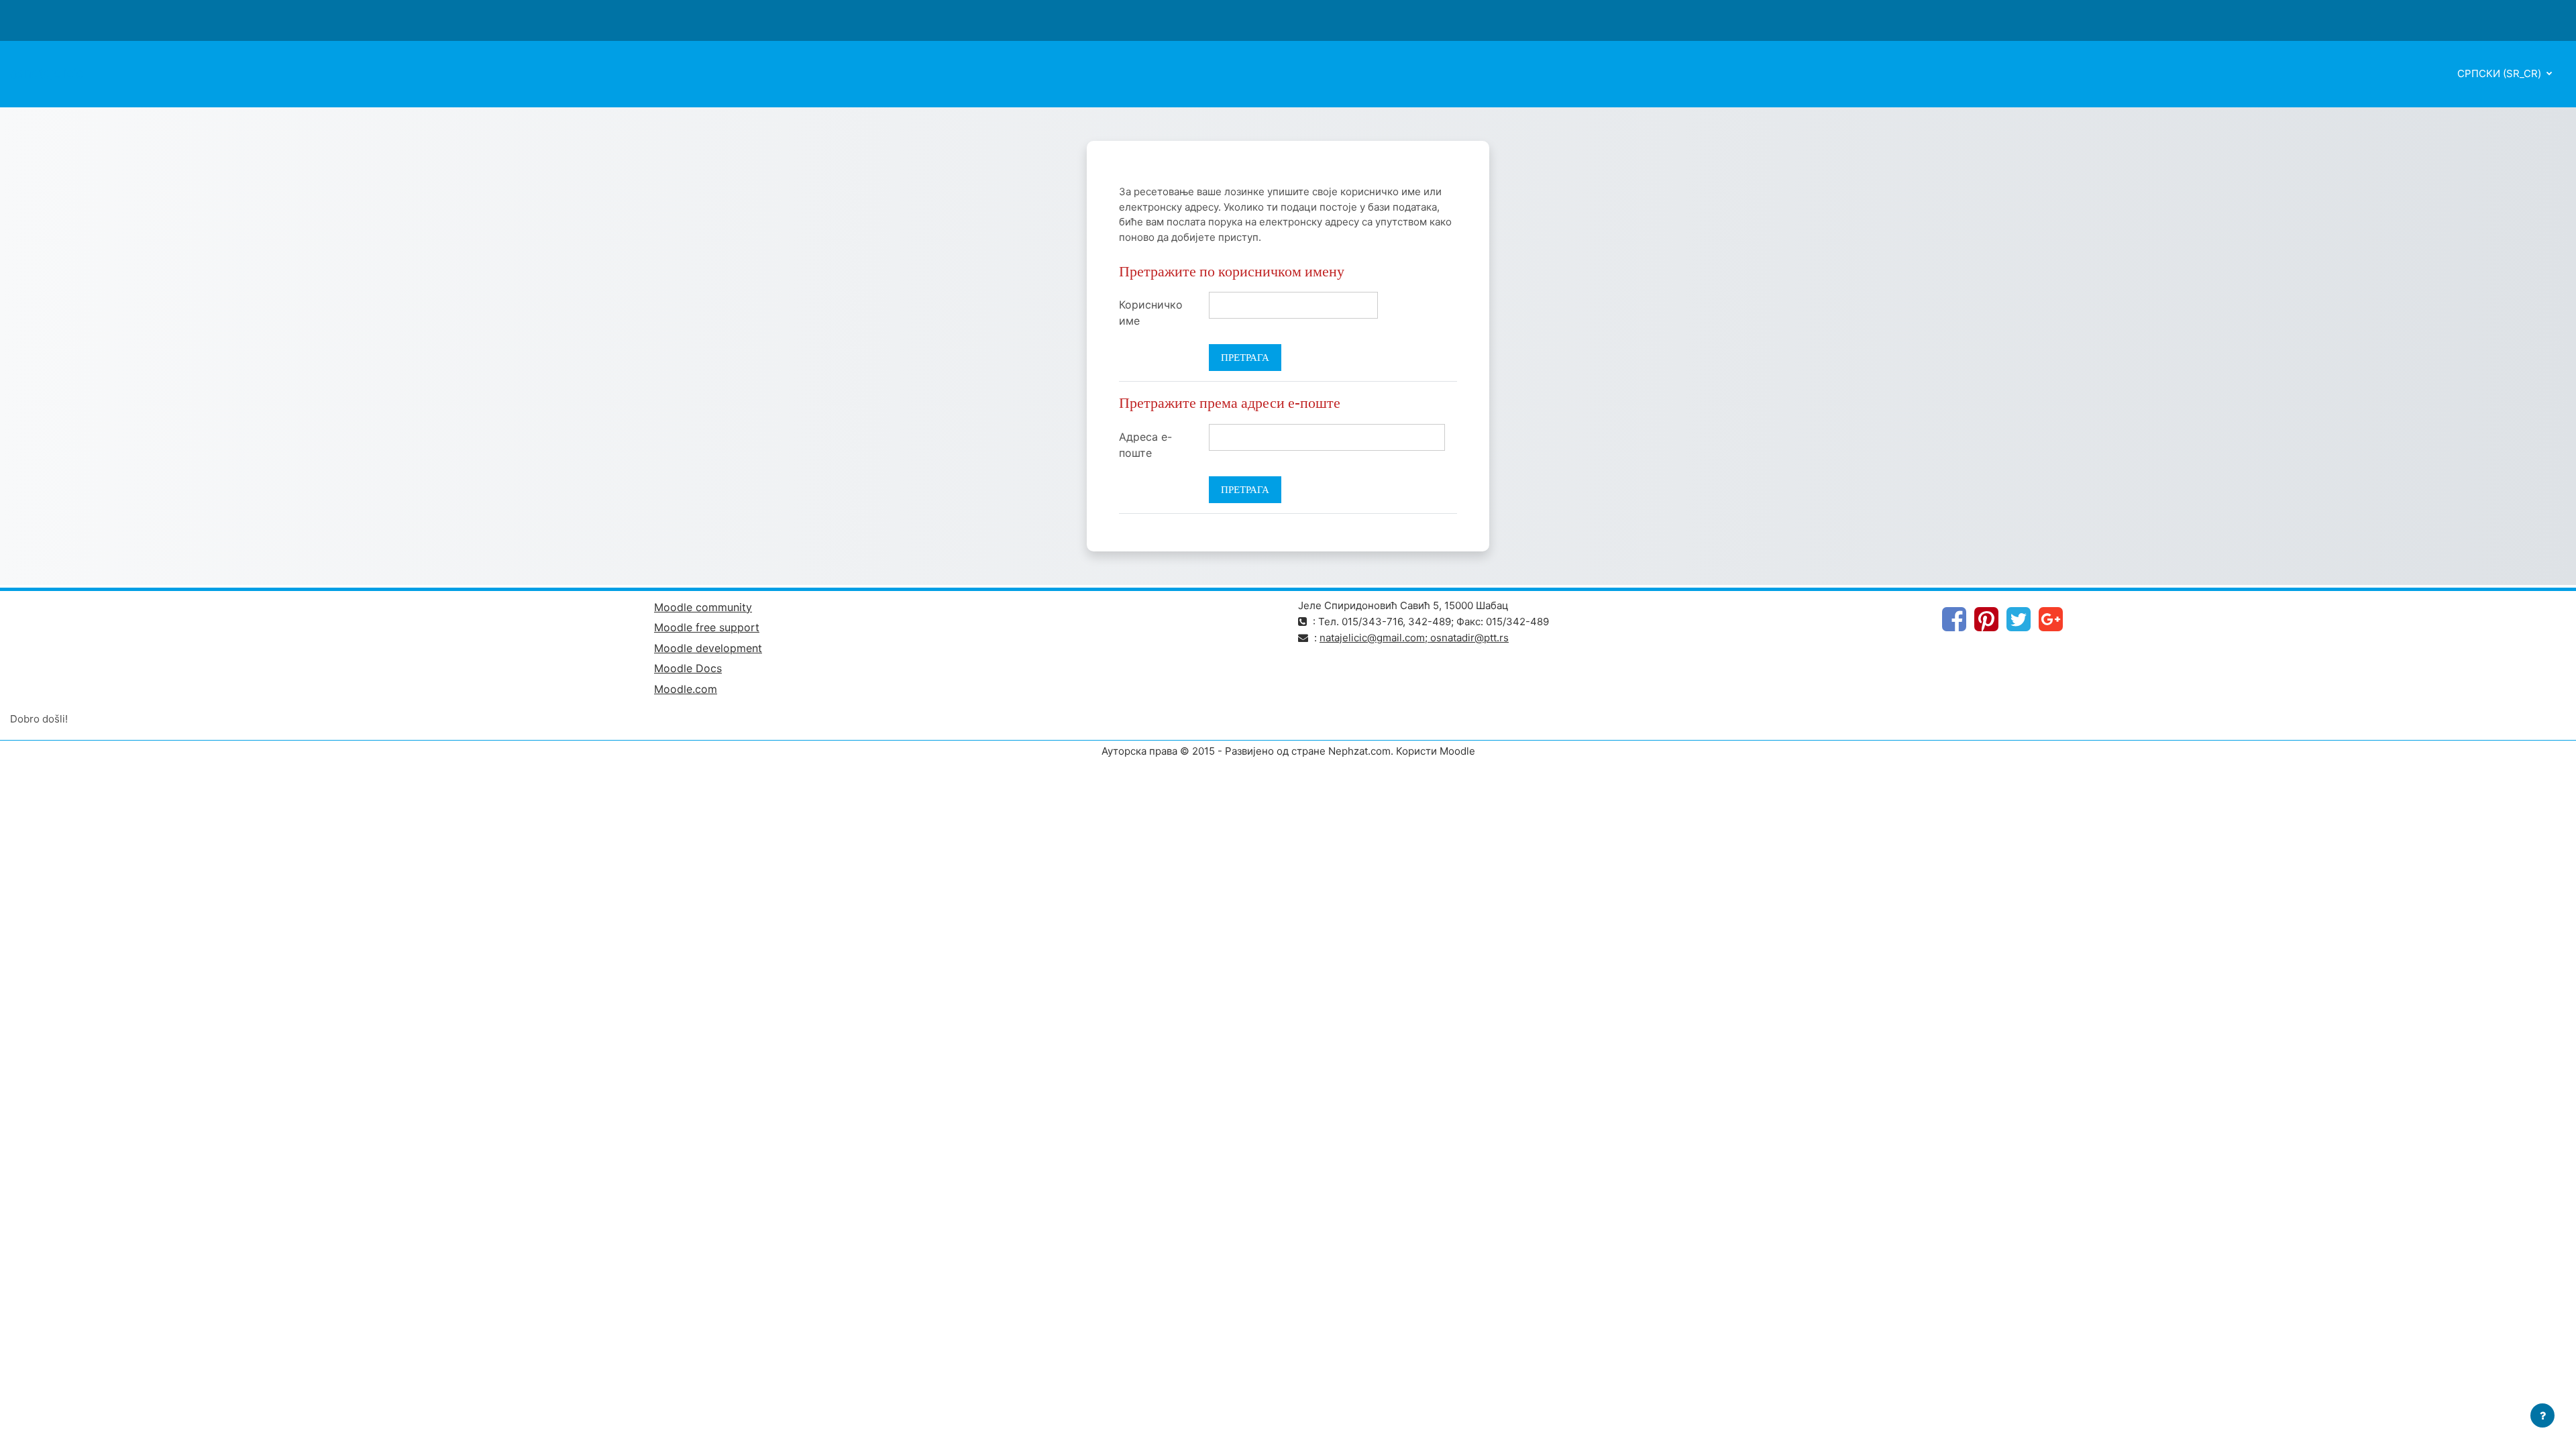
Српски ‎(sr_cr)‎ (2501, 73)
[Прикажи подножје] (2542, 1415)
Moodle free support (707, 627)
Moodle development (708, 648)
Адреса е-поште (1145, 445)
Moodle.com (686, 689)
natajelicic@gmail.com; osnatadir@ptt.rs (1414, 638)
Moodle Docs (688, 668)
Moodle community (703, 607)
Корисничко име (1151, 313)
